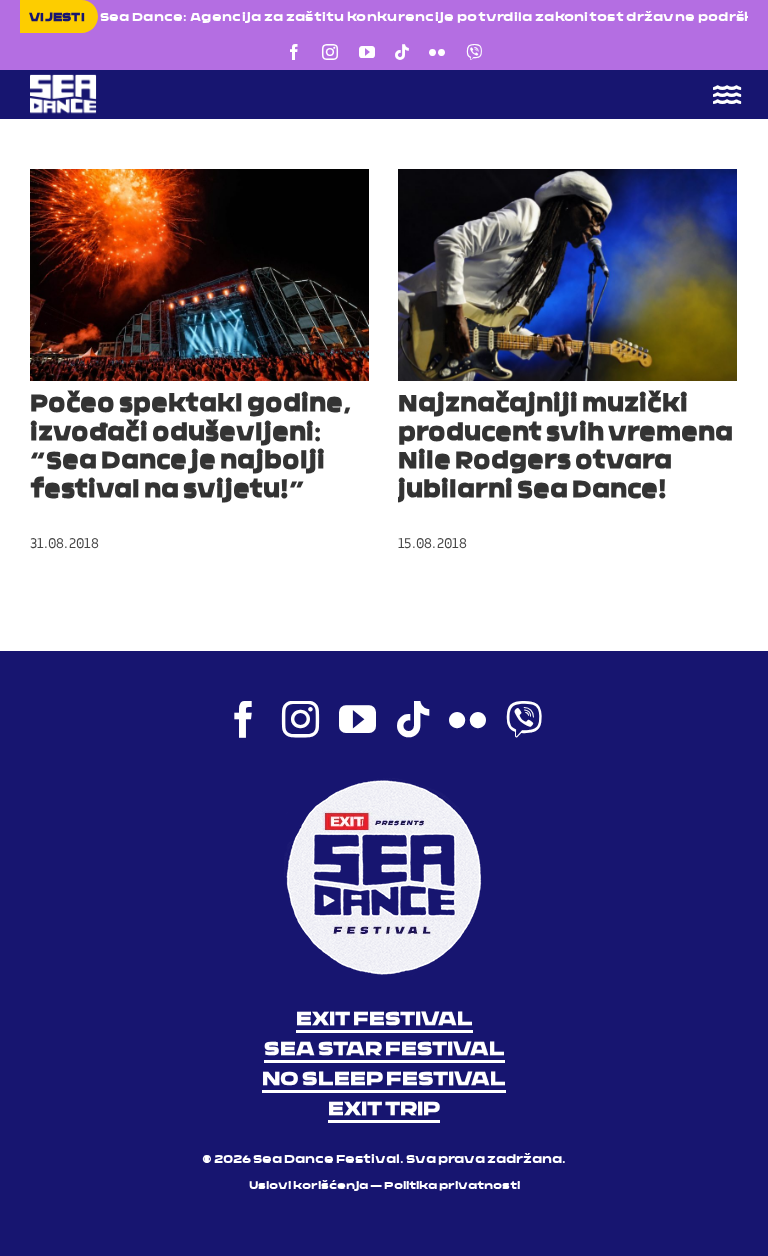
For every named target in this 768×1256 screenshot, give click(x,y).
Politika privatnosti (452, 1186)
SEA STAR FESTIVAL (384, 1050)
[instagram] (330, 52)
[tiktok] (402, 52)
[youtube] (367, 52)
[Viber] (474, 52)
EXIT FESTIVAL (384, 1020)
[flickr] (437, 52)
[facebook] (294, 52)
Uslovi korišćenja (308, 1186)
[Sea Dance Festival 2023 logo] (200, 81)
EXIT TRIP (384, 1110)
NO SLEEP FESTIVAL (384, 1080)
